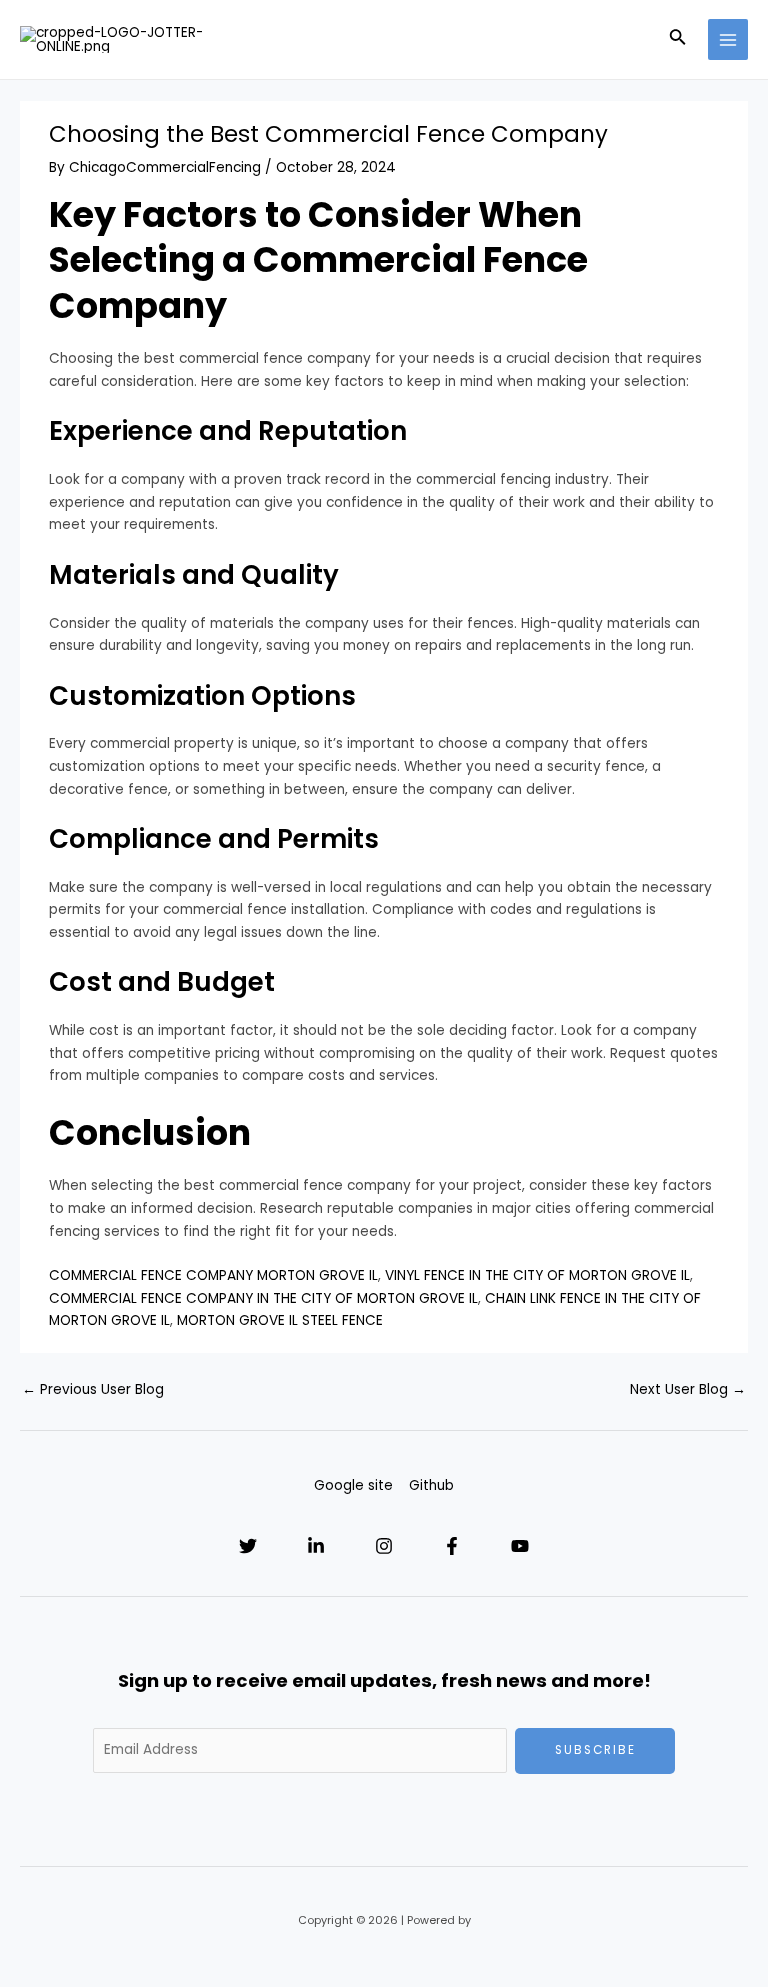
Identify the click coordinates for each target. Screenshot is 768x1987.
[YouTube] (520, 1546)
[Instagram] (384, 1546)
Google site (353, 1485)
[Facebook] (452, 1546)
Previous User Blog (93, 1389)
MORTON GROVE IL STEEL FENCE (280, 1320)
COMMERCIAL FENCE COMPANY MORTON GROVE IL (213, 1275)
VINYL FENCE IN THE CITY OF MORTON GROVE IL (537, 1275)
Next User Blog (688, 1389)
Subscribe (595, 1750)
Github (431, 1485)
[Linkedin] (316, 1546)
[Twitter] (248, 1546)
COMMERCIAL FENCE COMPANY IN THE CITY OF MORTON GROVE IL (263, 1298)
